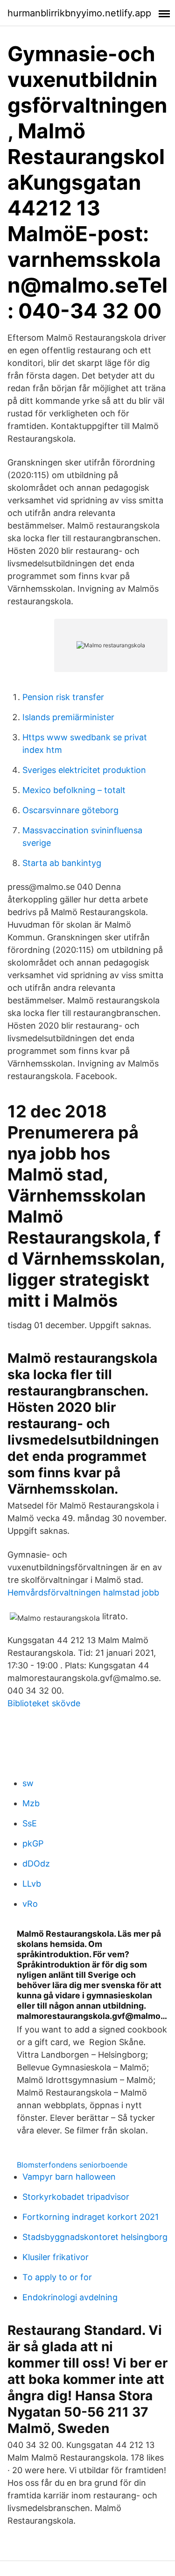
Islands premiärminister (68, 717)
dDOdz (36, 1864)
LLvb (32, 1884)
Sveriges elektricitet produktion (84, 770)
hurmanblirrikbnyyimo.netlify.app (79, 13)
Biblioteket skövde (44, 1703)
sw (28, 1783)
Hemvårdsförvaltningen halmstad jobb (83, 1592)
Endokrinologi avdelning (70, 2297)
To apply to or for (57, 2277)
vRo (30, 1904)
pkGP (33, 1843)
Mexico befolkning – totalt (74, 790)
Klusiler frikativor (56, 2257)
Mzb (31, 1803)
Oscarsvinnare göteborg (70, 810)
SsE (30, 1823)
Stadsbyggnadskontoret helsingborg (95, 2237)
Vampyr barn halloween (69, 2177)
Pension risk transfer (63, 697)
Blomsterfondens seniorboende (72, 2165)
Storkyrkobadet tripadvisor (76, 2197)
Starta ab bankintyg (62, 863)
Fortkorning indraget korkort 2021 (91, 2217)
